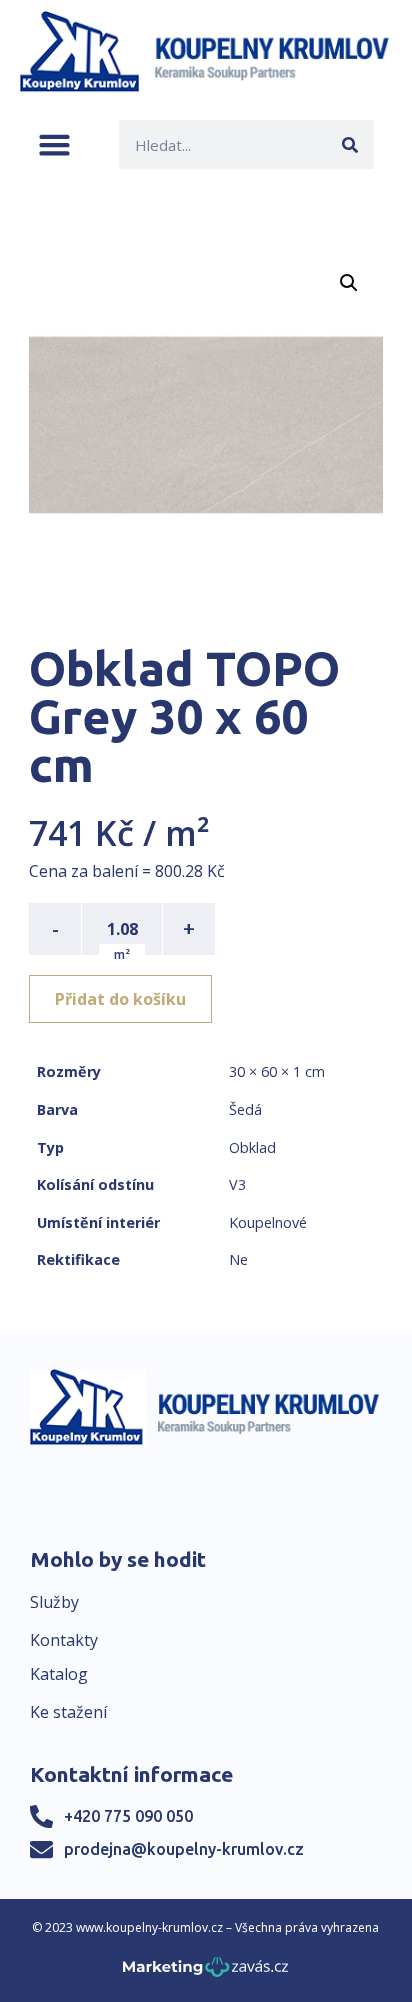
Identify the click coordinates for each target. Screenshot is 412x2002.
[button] (54, 144)
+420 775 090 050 (128, 1816)
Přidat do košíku (120, 999)
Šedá (245, 1109)
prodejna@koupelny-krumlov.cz (184, 1849)
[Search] (349, 144)
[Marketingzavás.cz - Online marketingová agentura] (205, 1972)
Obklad (252, 1147)
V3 (237, 1184)
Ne (238, 1259)
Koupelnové (268, 1222)
